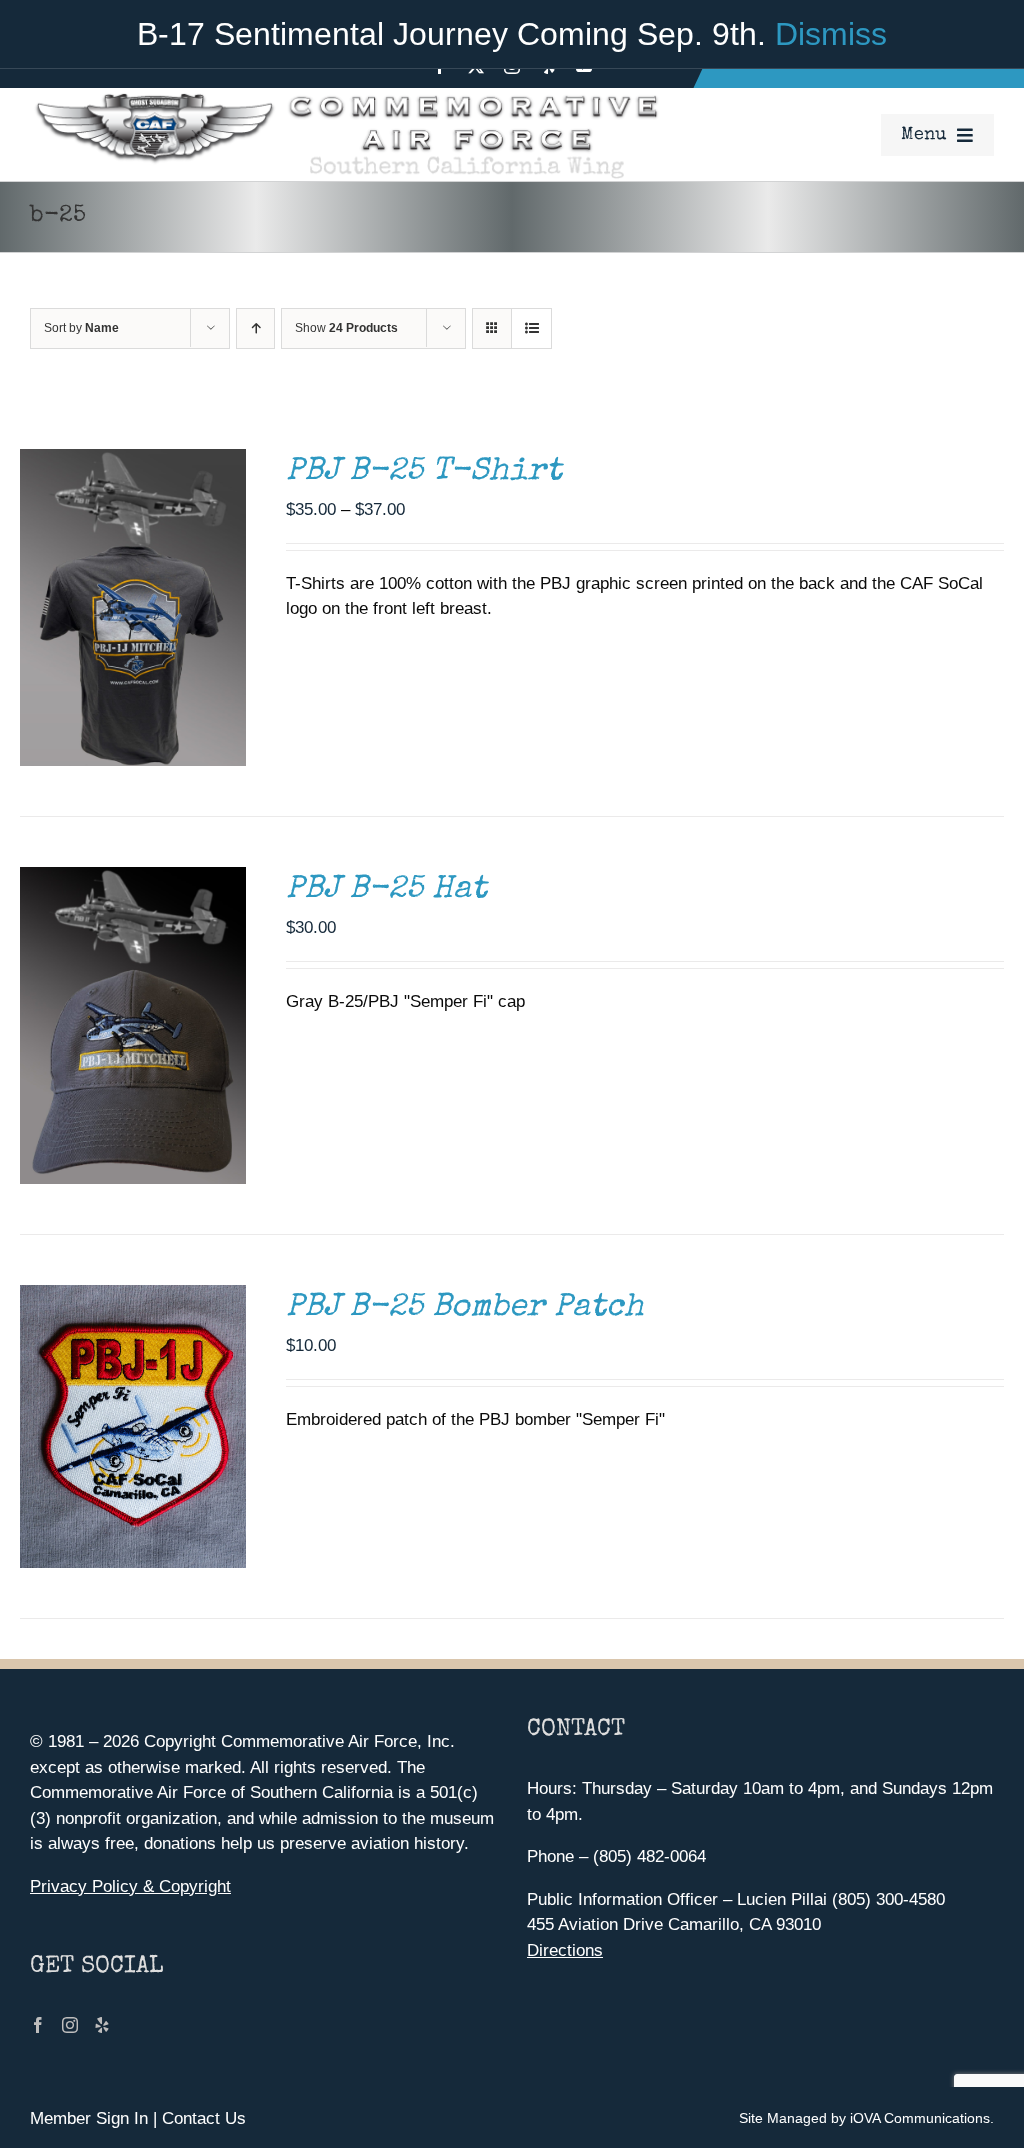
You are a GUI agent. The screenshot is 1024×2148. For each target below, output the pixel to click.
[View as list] (531, 328)
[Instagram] (70, 2025)
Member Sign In (89, 2118)
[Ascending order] (255, 328)
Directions (565, 1950)
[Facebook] (38, 2025)
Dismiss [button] (831, 34)
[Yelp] (102, 2025)
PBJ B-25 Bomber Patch (465, 1308)
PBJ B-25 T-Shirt (424, 472)
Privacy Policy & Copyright (130, 1886)
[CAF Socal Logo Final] (345, 96)
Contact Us (204, 2118)
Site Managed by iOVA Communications (864, 2118)
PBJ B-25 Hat (386, 890)
